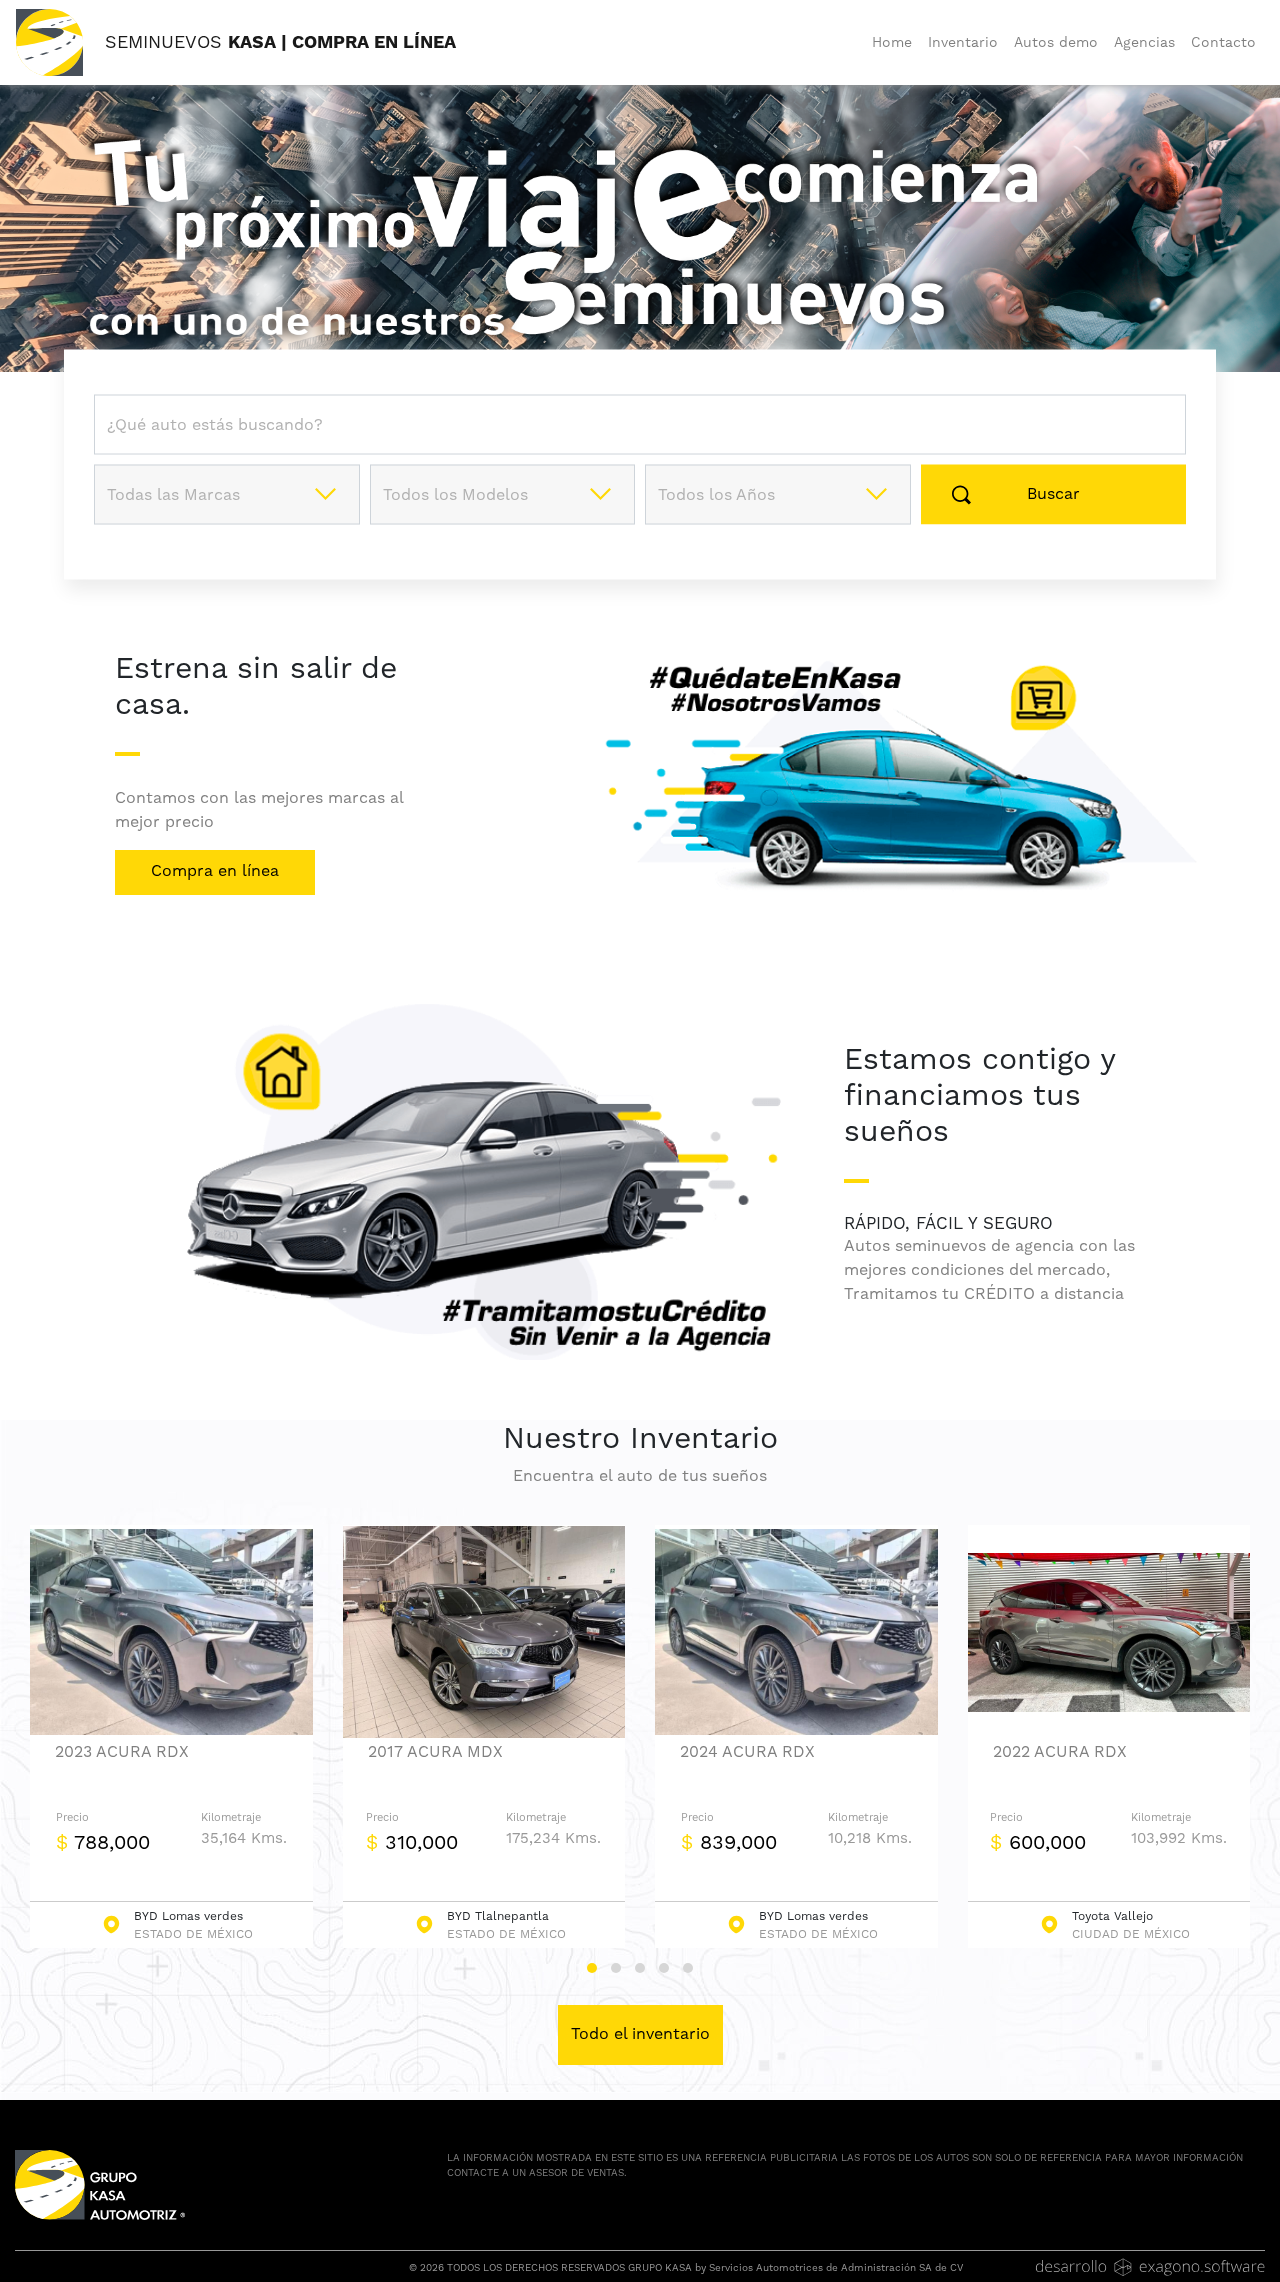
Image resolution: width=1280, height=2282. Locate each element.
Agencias (1144, 42)
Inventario (963, 42)
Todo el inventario (640, 2033)
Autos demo (1056, 42)
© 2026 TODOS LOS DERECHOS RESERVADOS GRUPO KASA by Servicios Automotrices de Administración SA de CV (686, 2267)
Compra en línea (215, 870)
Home (892, 42)
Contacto (1223, 42)
